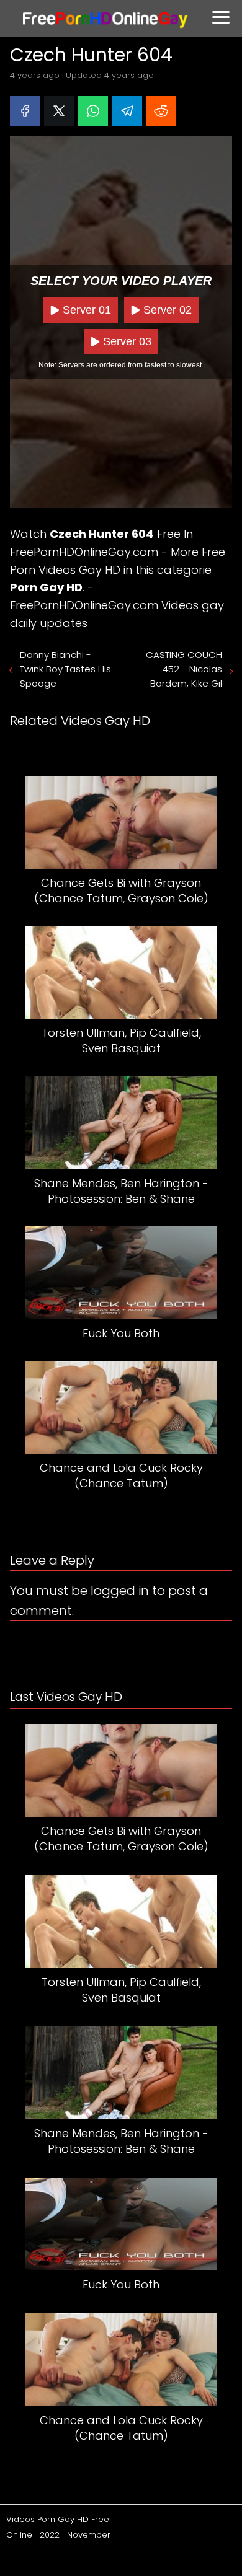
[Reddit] (161, 111)
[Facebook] (25, 111)
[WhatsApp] (93, 111)
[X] (59, 111)
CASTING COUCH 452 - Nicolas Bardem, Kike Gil (184, 669)
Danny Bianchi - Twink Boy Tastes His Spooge (65, 669)
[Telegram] (127, 111)
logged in (120, 1591)
